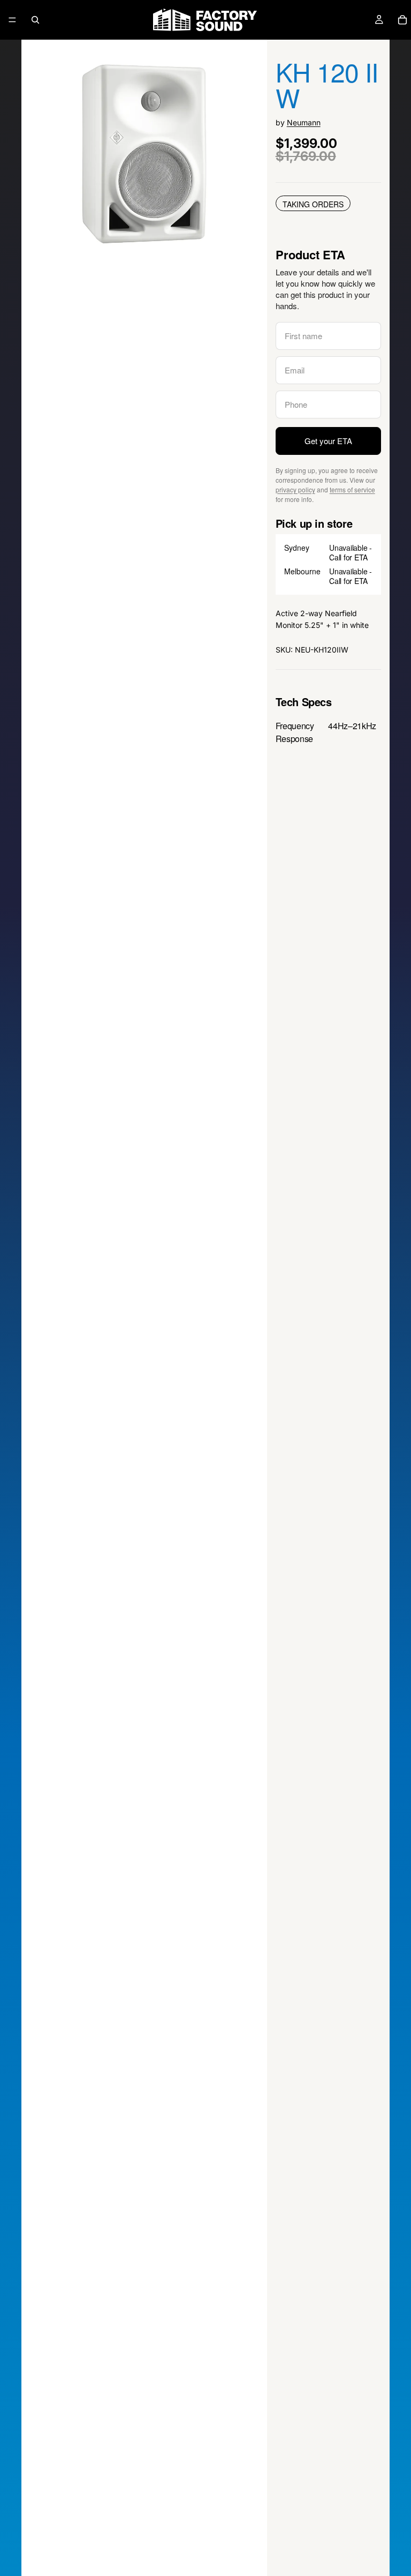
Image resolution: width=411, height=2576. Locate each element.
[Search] (35, 20)
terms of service (352, 489)
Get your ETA (328, 441)
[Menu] (12, 20)
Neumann (304, 122)
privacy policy (295, 489)
